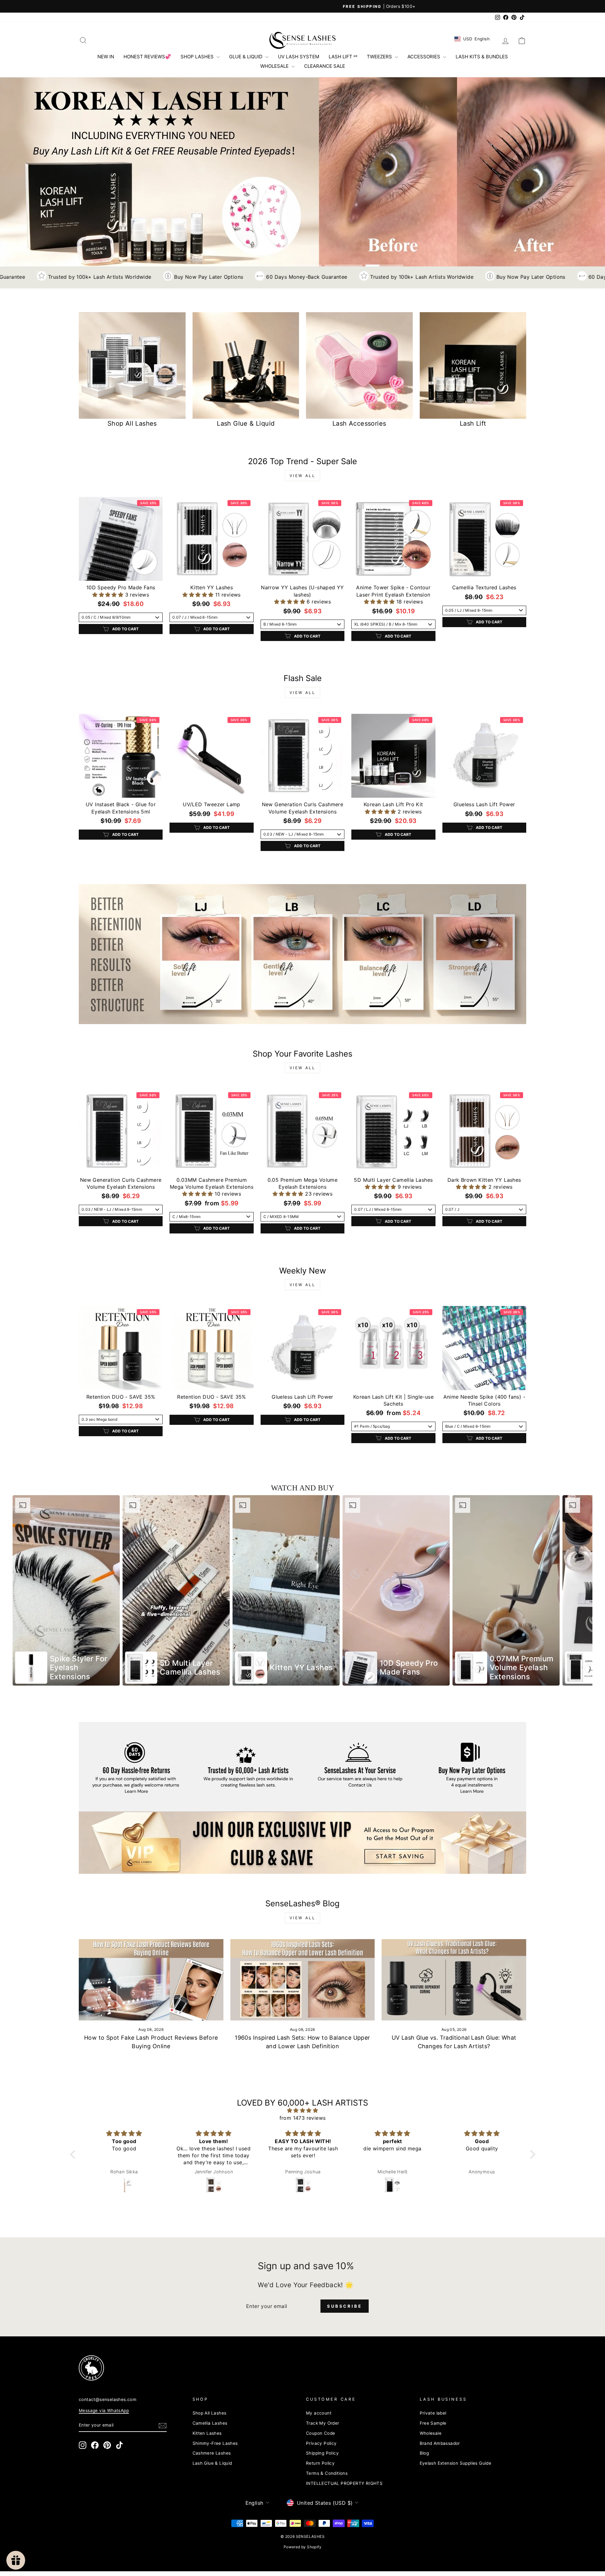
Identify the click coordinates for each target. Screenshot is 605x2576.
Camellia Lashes (210, 2423)
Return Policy (320, 2463)
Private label (433, 2413)
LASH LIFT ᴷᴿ (343, 57)
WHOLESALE (275, 66)
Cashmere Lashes (212, 2453)
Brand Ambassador (440, 2443)
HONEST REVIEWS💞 (147, 57)
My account (319, 2413)
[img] (303, 2110)
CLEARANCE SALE (325, 66)
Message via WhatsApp (104, 2410)
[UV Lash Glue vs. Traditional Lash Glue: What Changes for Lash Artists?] (454, 1980)
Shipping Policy (322, 2453)
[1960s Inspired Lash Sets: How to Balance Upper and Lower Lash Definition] (303, 1980)
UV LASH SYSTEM (299, 57)
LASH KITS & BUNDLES (482, 57)
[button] (109, 595)
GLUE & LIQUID (246, 57)
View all (303, 476)
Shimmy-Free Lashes (215, 2443)
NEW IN (106, 57)
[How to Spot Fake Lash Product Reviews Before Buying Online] (151, 1980)
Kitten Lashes (207, 2433)
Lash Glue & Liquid (212, 2463)
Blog (424, 2453)
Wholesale (431, 2433)
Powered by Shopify (302, 2547)
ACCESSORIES (424, 57)
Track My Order (323, 2423)
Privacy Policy (321, 2443)
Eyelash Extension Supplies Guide (456, 2463)
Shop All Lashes (210, 2413)
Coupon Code (320, 2433)
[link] (302, 954)
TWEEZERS (380, 57)
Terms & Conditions (327, 2473)
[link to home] (302, 40)
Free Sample (433, 2423)
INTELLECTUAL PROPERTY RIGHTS (344, 2483)
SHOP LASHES (198, 57)
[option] (66, 1590)
